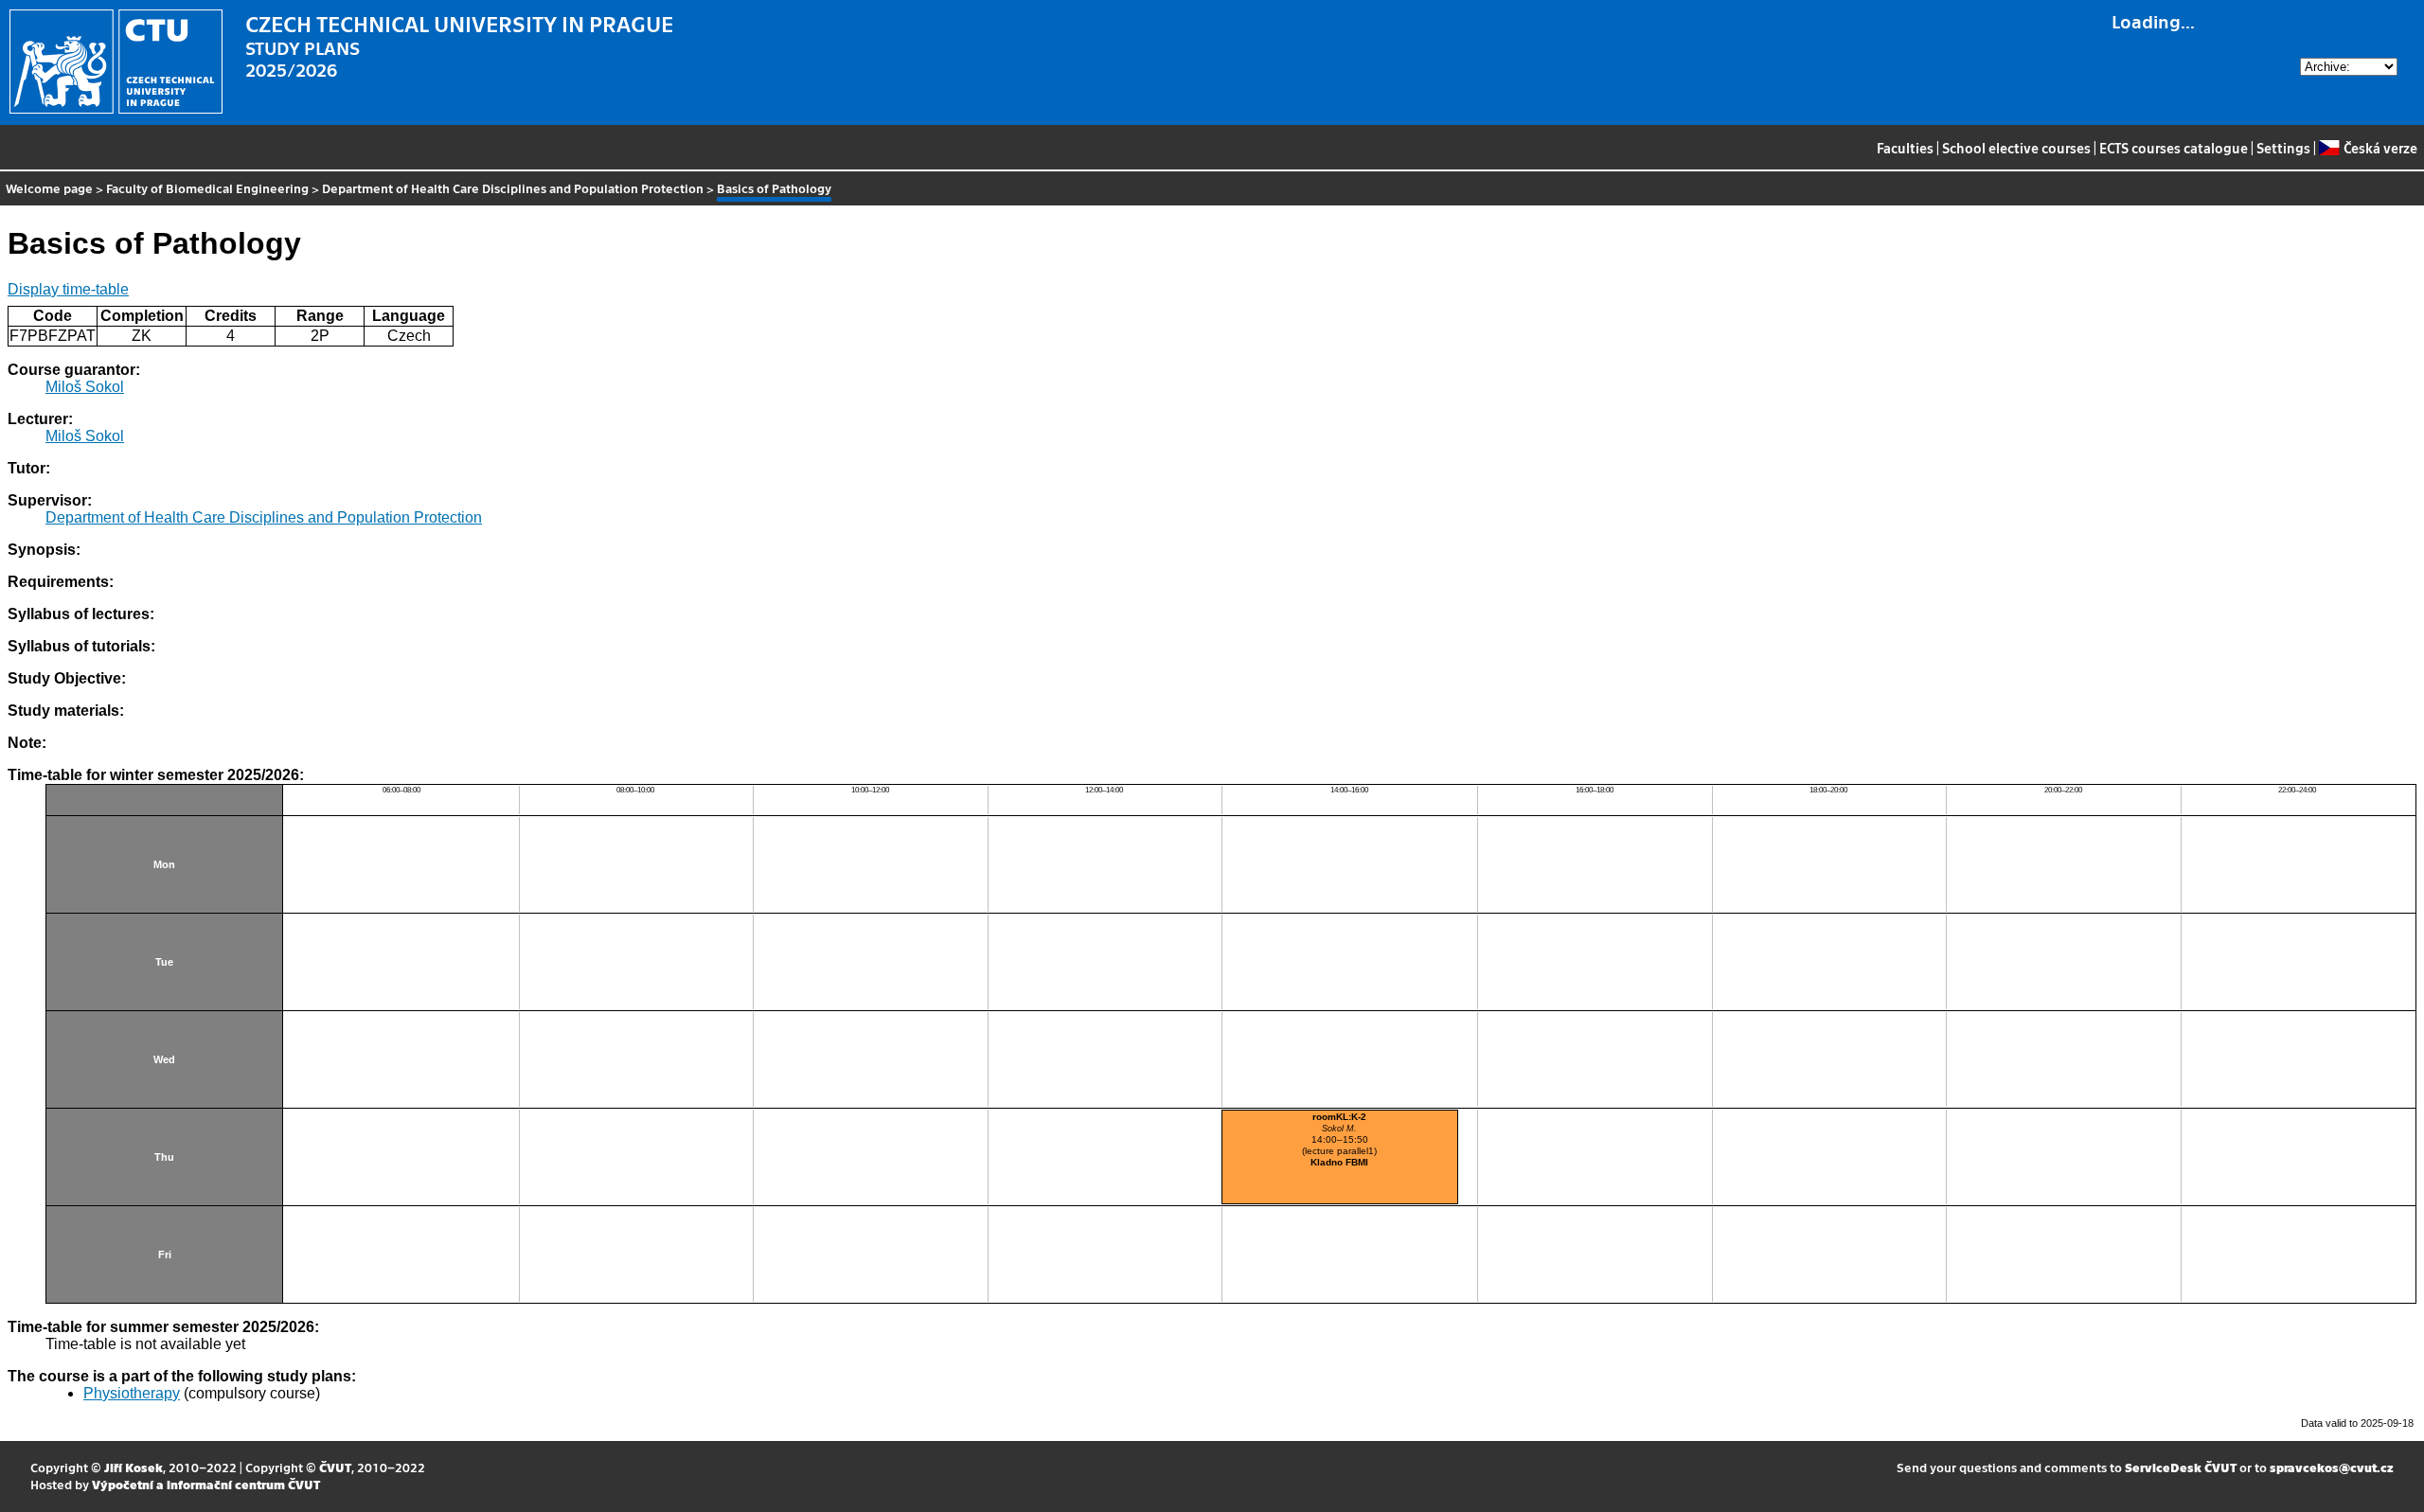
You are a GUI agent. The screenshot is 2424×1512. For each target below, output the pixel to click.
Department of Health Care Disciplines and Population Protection (513, 188)
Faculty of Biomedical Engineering (207, 188)
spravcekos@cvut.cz (2332, 1467)
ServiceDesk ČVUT (2181, 1467)
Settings (2283, 148)
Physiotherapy (132, 1393)
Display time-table (68, 289)
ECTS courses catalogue (2174, 148)
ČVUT (335, 1467)
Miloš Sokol (85, 387)
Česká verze (2380, 148)
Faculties (1905, 148)
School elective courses (2016, 148)
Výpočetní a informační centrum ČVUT (206, 1484)
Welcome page (49, 188)
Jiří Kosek (134, 1467)
